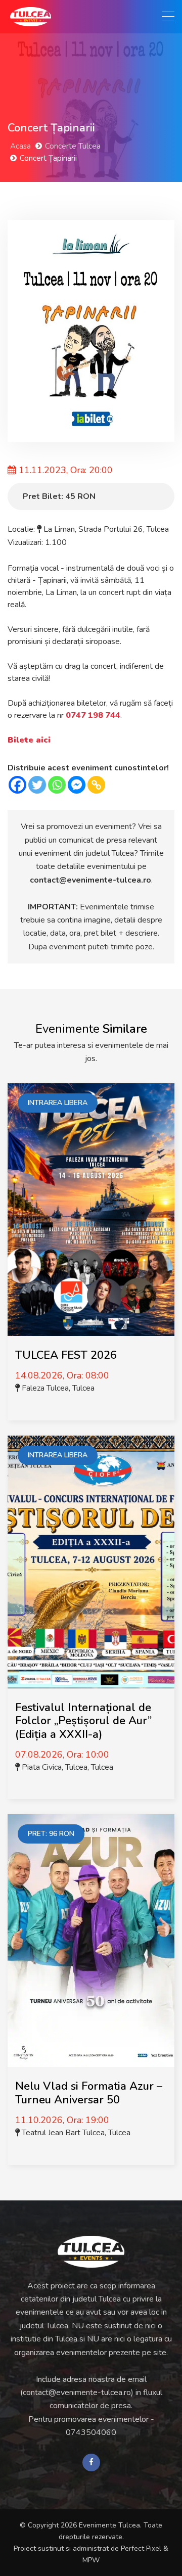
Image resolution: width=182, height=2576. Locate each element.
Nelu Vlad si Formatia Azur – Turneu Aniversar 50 (89, 2093)
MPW (91, 2560)
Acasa (20, 146)
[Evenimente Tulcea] (91, 2252)
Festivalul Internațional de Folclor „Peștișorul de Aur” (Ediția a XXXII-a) (83, 1721)
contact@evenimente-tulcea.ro (90, 880)
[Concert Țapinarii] (91, 331)
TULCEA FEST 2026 (66, 1355)
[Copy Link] (96, 785)
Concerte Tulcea (73, 146)
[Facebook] (17, 785)
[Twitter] (37, 785)
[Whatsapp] (57, 785)
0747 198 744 (93, 715)
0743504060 (91, 2432)
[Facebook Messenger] (77, 785)
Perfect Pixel (141, 2548)
